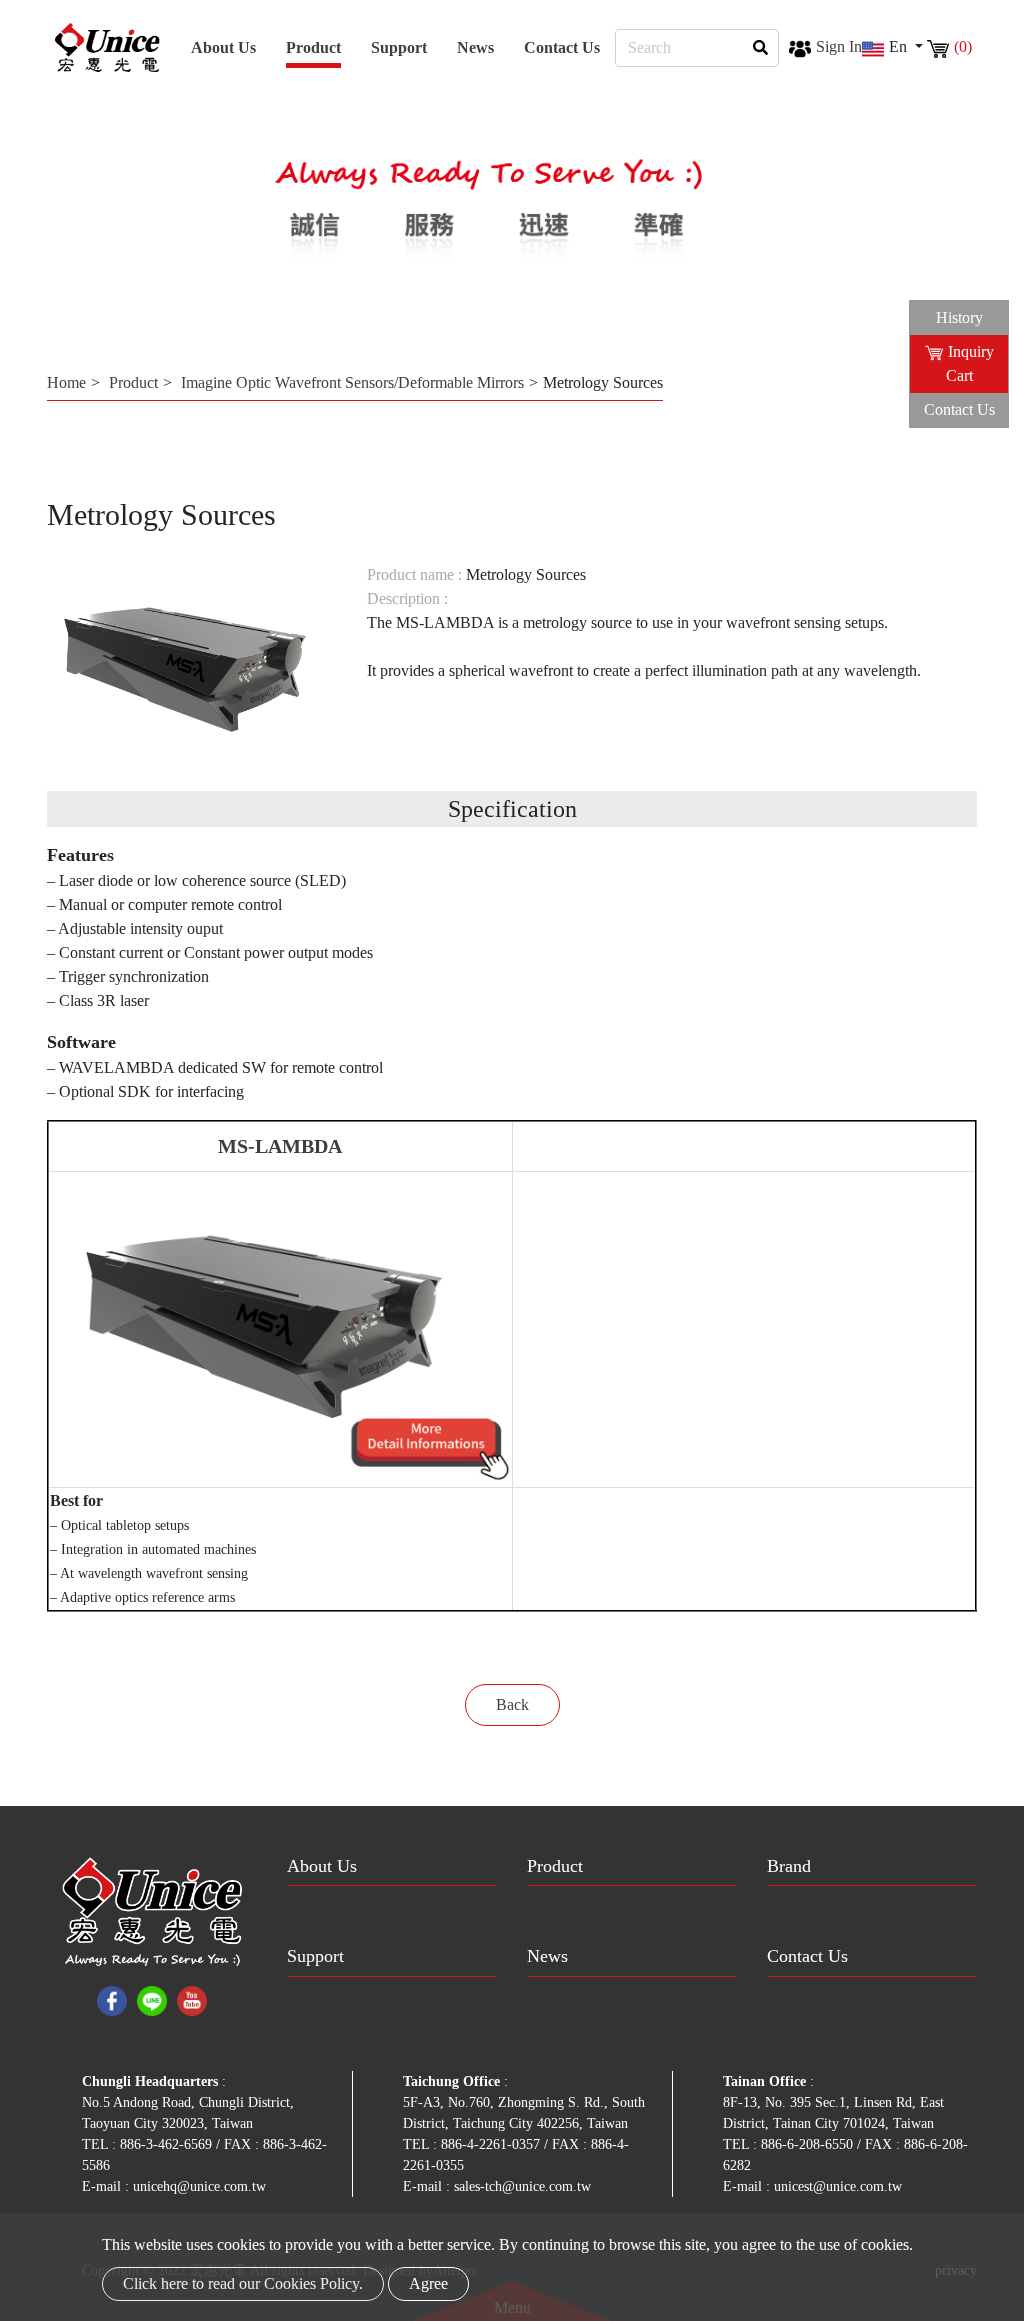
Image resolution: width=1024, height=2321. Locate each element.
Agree (428, 2283)
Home (66, 382)
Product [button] (313, 47)
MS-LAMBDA (280, 1146)
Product (133, 382)
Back (512, 1704)
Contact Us (562, 47)
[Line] (152, 1999)
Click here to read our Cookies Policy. (243, 2283)
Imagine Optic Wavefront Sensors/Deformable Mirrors (352, 382)
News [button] (475, 47)
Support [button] (399, 47)
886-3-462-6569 (168, 2144)
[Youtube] (192, 1999)
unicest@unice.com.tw (838, 2186)
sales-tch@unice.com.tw (522, 2186)
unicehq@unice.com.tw (199, 2186)
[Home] (107, 47)
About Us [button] (223, 47)
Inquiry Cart (970, 363)
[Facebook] (112, 1999)
